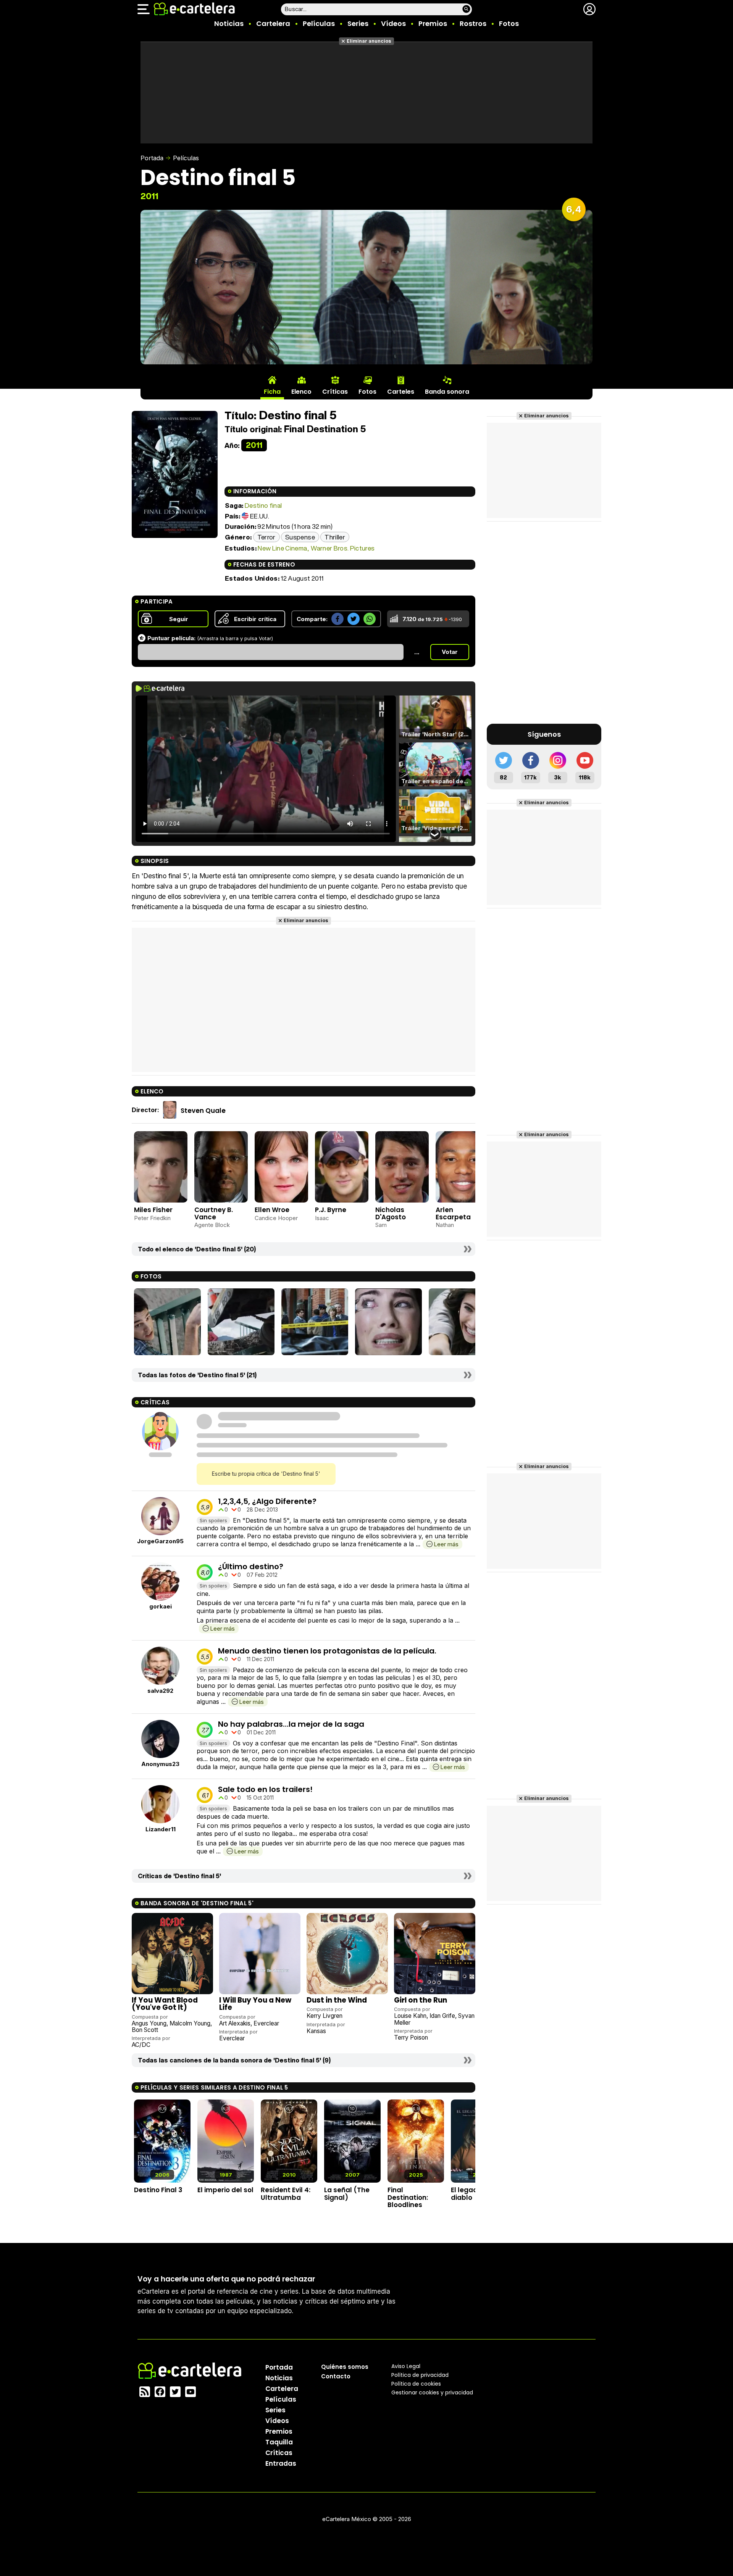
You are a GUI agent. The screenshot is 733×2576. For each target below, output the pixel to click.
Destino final (263, 505)
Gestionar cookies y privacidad (432, 2392)
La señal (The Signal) (347, 2194)
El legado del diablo (472, 2194)
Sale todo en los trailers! (265, 1789)
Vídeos (393, 23)
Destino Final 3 (158, 2190)
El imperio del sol (225, 2190)
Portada (152, 158)
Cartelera (273, 23)
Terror (266, 537)
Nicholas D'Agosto (391, 1213)
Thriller (335, 537)
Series (358, 23)
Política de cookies (416, 2384)
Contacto (336, 2376)
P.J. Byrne (331, 1210)
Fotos (509, 23)
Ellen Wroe (272, 1210)
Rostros (473, 23)
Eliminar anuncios (369, 41)
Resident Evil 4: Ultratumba (286, 2194)
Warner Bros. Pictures (343, 548)
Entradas (281, 2463)
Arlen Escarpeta (453, 1213)
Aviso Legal (406, 2366)
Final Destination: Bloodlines (408, 2197)
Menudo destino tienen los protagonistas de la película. (327, 1651)
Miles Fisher (153, 1210)
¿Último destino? (251, 1567)
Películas (319, 23)
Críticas (279, 2453)
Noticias (229, 23)
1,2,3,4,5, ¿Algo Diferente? (267, 1501)
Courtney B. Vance (214, 1213)
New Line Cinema (282, 548)
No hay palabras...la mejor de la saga (291, 1724)
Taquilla (279, 2442)
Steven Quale (203, 1110)
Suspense (300, 537)
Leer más (446, 1544)
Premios (433, 23)
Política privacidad (420, 2375)
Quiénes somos (345, 2367)
